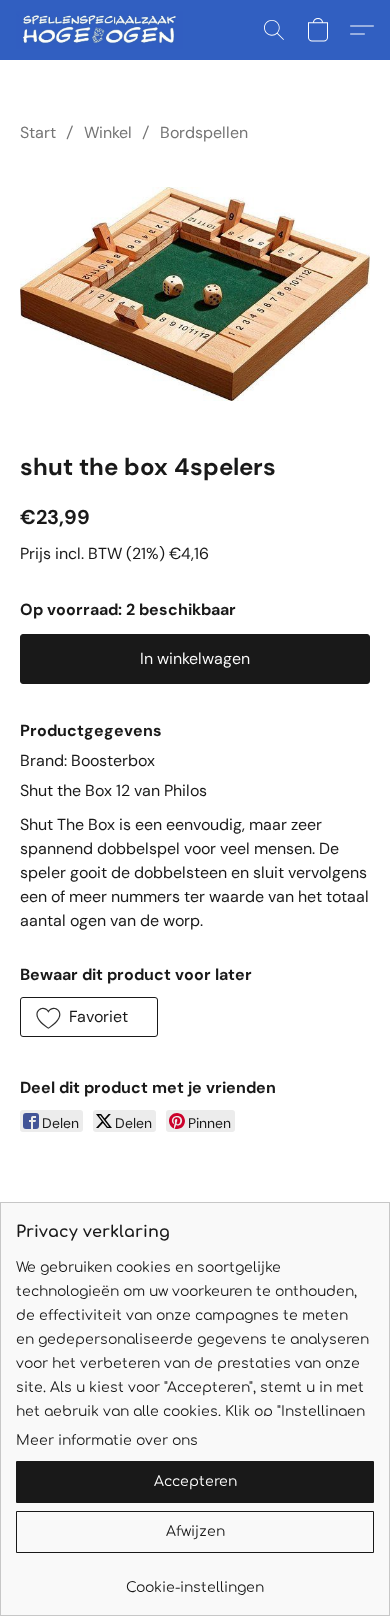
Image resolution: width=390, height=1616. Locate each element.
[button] (104, 30)
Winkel (108, 132)
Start (38, 132)
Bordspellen (204, 132)
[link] (195, 1580)
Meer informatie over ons (107, 1440)
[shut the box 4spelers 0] (195, 294)
